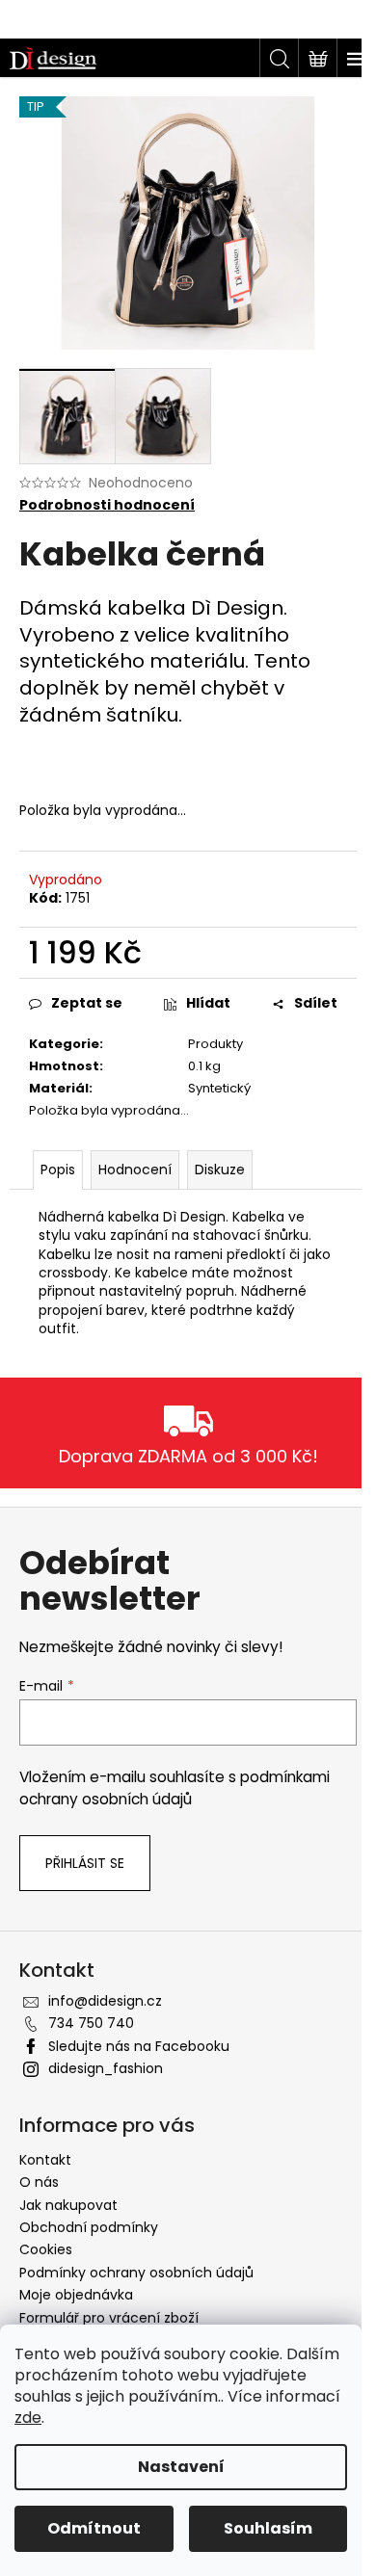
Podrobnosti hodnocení (107, 505)
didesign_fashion (106, 2068)
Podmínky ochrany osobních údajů (136, 2273)
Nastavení (181, 2467)
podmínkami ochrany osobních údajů (175, 1787)
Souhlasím (268, 2528)
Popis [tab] (58, 1170)
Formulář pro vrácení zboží (109, 2318)
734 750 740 (91, 2023)
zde (28, 2418)
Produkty (215, 1044)
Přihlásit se (85, 1863)
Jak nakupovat (68, 2205)
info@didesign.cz (105, 2001)
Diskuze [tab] (220, 1170)
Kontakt (45, 2160)
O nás (39, 2182)
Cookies (46, 2249)
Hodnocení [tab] (135, 1170)
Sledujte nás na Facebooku (139, 2046)
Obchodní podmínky (89, 2227)
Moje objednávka (76, 2295)
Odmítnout (94, 2528)
